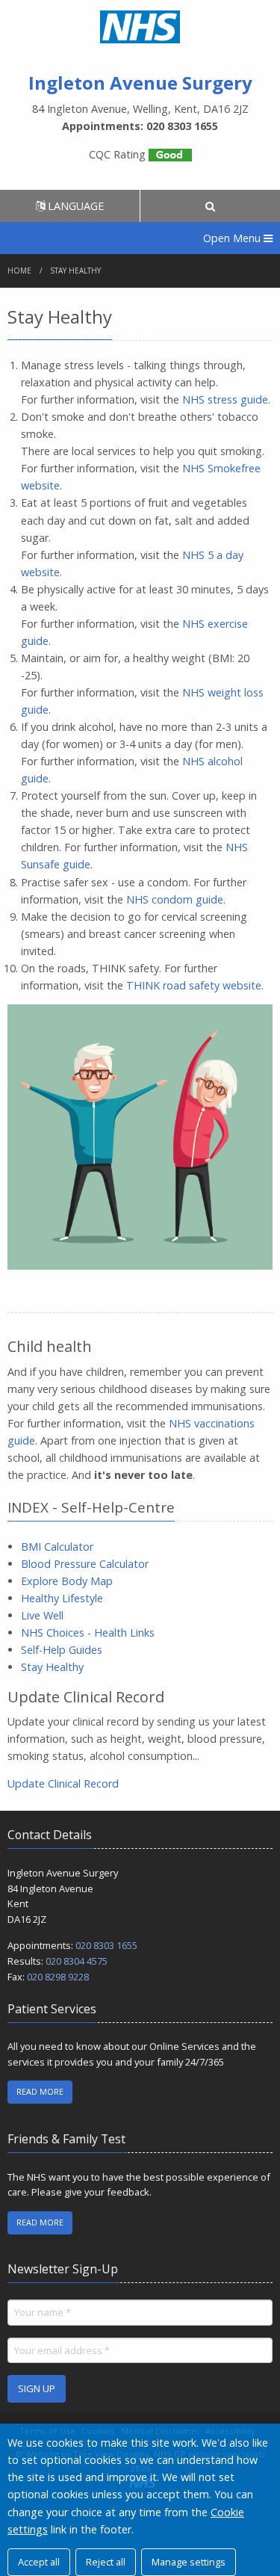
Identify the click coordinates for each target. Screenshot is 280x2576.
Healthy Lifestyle (62, 1598)
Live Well (42, 1615)
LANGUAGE (74, 206)
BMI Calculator (57, 1547)
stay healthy (76, 271)
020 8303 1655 (106, 1945)
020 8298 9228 (58, 1977)
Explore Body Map (67, 1581)
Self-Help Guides (62, 1650)
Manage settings (189, 2562)
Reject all (106, 2562)
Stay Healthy (52, 1667)
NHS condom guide (175, 899)
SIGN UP (37, 2388)
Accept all (39, 2562)
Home (19, 271)
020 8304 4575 (77, 1961)
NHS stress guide (225, 399)
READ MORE (40, 2091)
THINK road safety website (194, 985)
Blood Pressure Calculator (85, 1564)
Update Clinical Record (63, 1783)
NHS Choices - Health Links (88, 1633)
